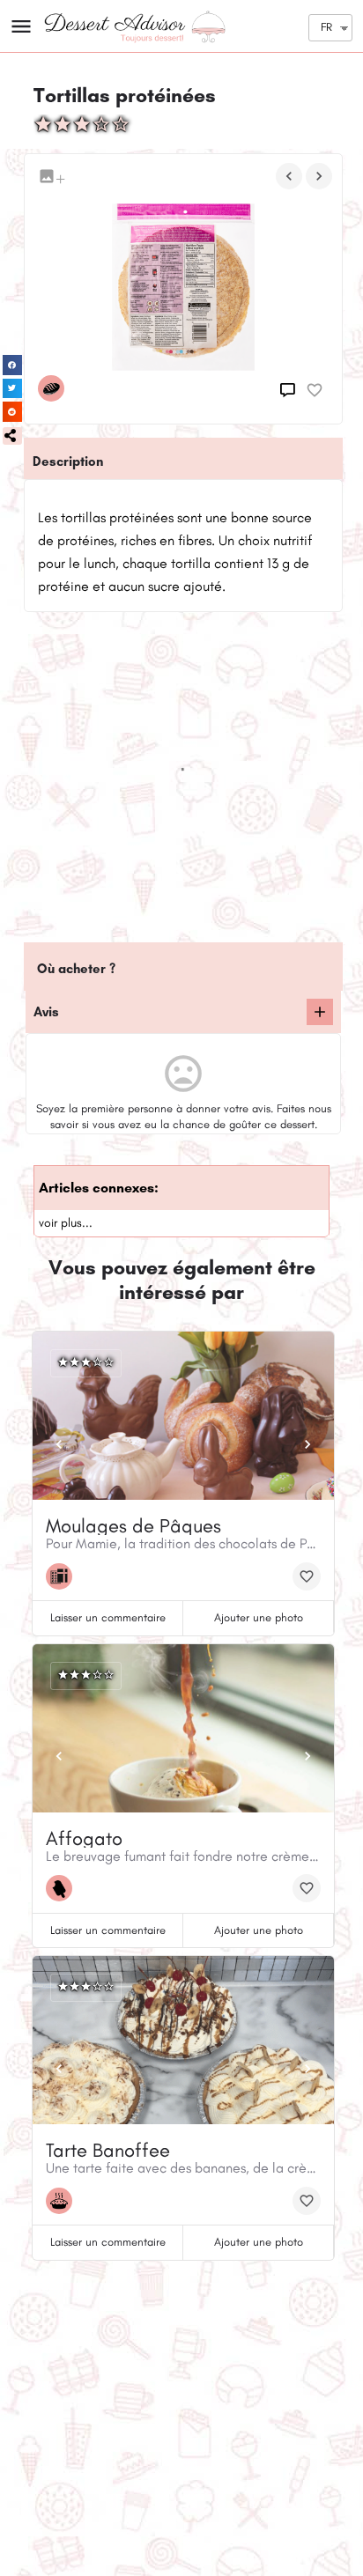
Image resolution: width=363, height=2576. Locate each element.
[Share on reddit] (13, 412)
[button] (12, 436)
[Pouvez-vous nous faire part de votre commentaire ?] (290, 390)
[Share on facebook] (13, 365)
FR (326, 27)
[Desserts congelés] (63, 1888)
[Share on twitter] (13, 389)
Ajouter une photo (259, 1617)
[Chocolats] (63, 1576)
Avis (46, 1012)
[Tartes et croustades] (63, 2201)
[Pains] (56, 388)
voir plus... (66, 1223)
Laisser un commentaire (108, 1617)
